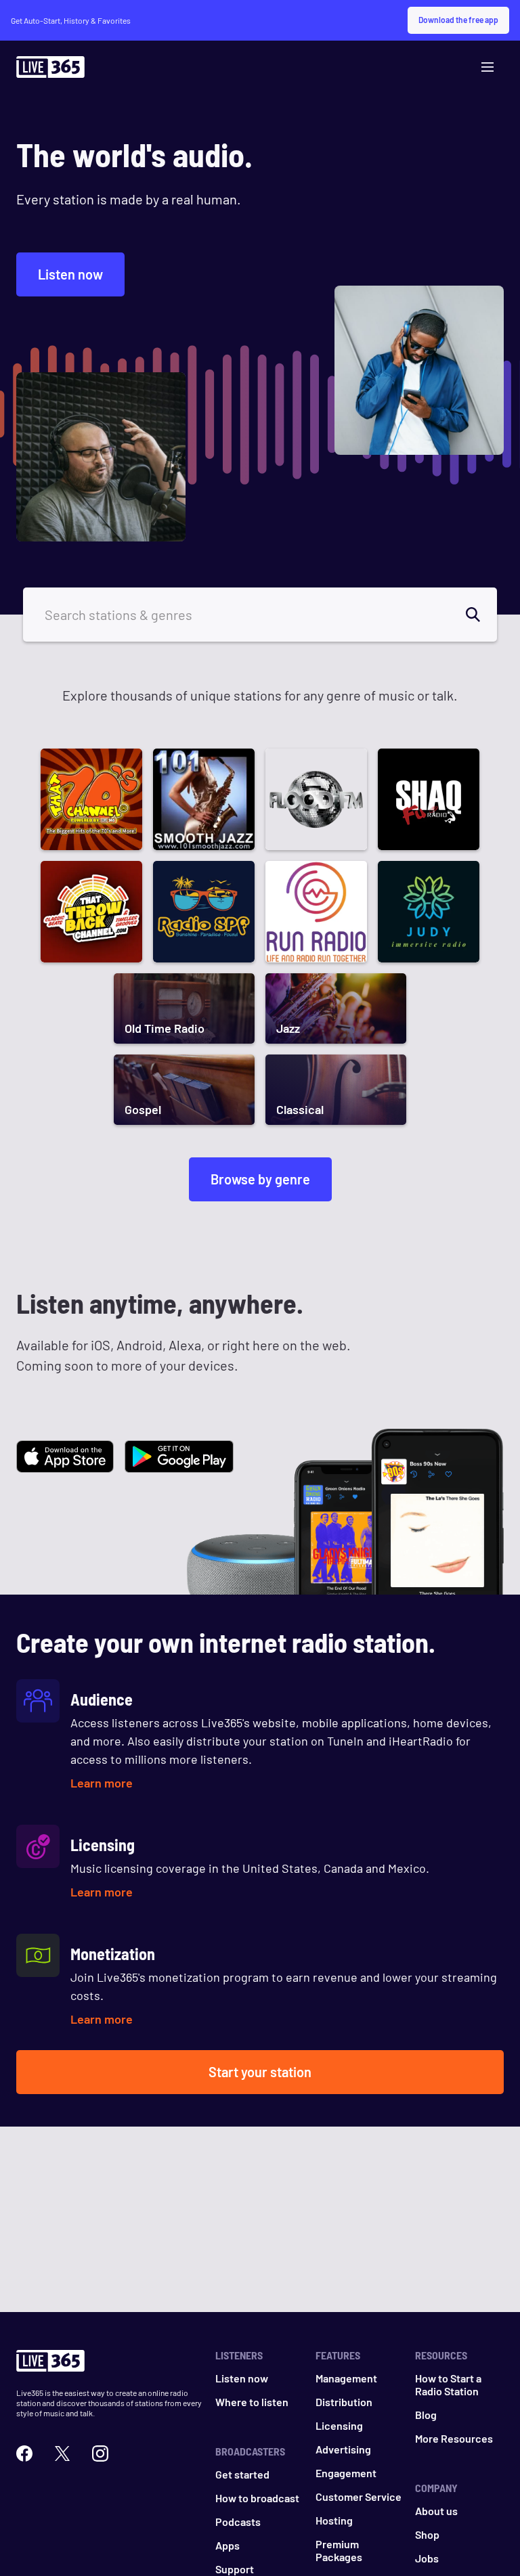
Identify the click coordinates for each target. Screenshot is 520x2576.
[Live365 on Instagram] (100, 2453)
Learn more (102, 1783)
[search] (481, 615)
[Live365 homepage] (50, 70)
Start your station (260, 2072)
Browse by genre (260, 1179)
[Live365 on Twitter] (62, 2453)
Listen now (70, 274)
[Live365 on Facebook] (24, 2453)
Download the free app (458, 20)
